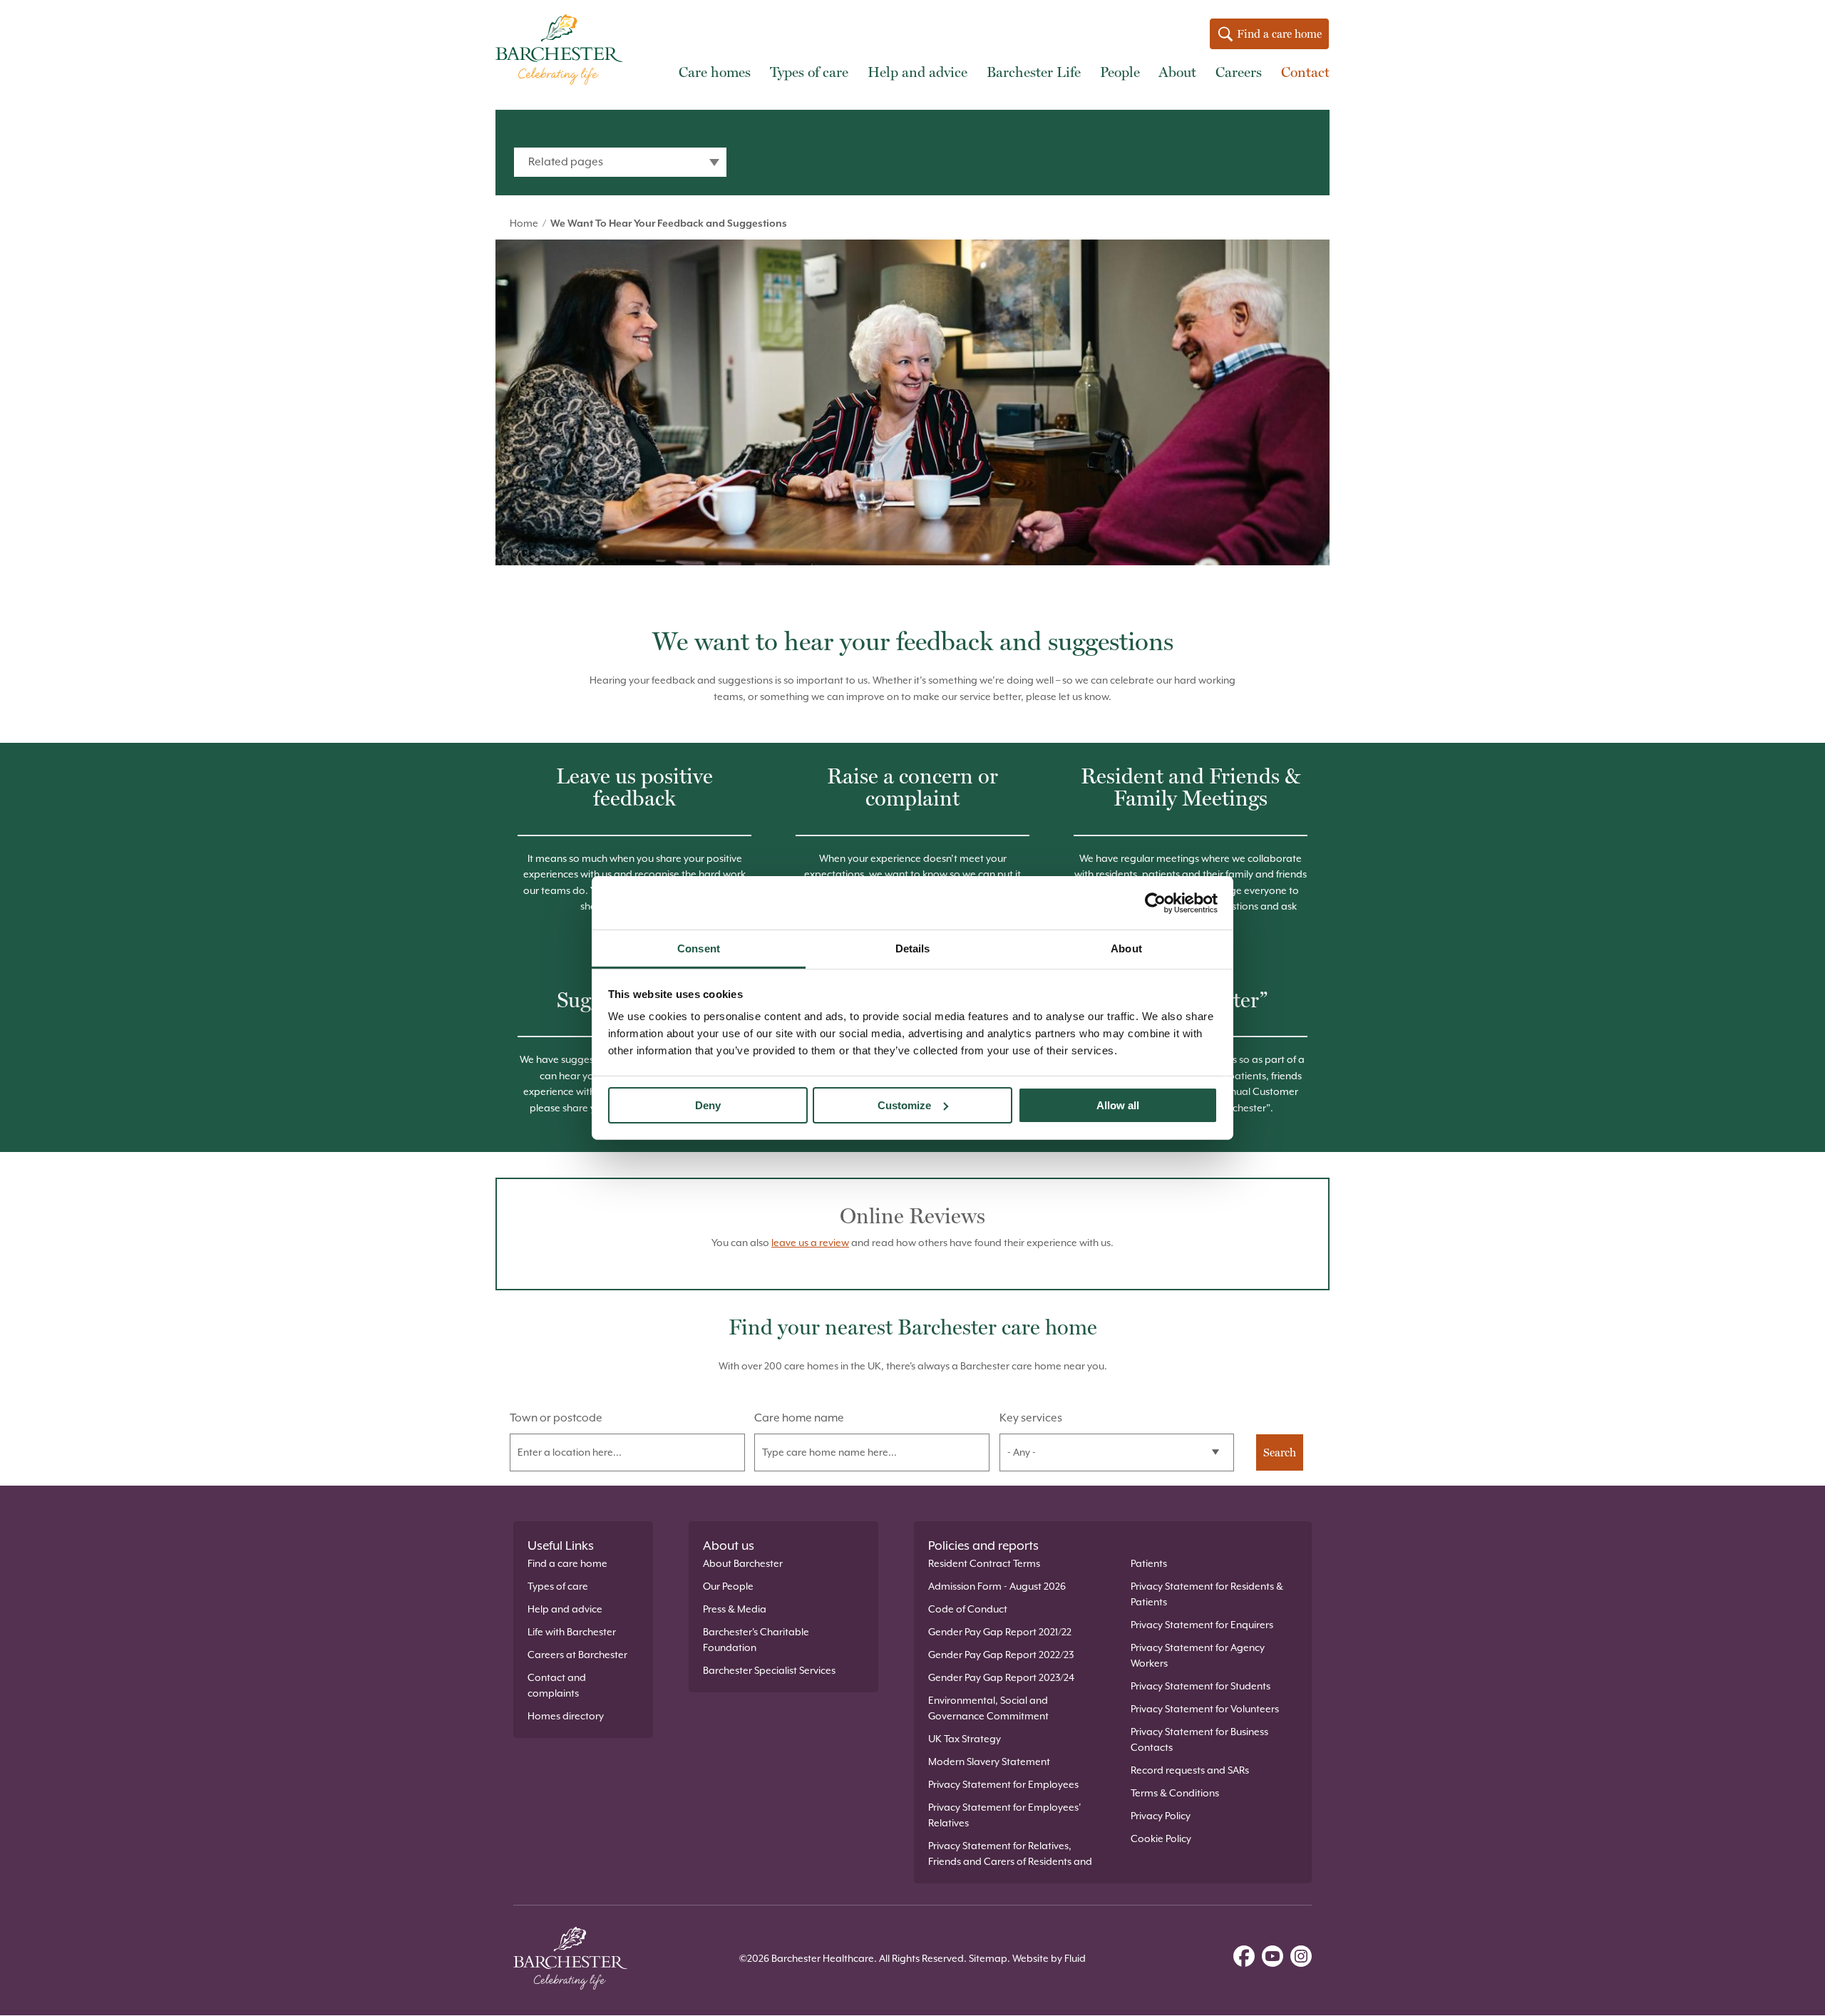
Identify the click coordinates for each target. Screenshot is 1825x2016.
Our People (728, 1586)
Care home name (799, 1418)
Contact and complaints (557, 1685)
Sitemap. (989, 1958)
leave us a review (810, 1243)
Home (524, 223)
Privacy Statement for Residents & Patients (1207, 1594)
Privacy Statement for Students (1201, 1686)
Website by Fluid (1049, 1958)
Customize (904, 1105)
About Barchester (743, 1563)
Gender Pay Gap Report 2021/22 (1000, 1632)
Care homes (715, 72)
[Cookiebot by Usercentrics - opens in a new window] (1155, 902)
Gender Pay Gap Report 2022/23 (1001, 1655)
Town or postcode (556, 1418)
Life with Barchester (572, 1632)
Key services (1031, 1418)
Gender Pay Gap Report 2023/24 (1001, 1677)
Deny (708, 1105)
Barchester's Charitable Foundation (756, 1640)
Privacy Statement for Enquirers (1202, 1625)
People (1120, 72)
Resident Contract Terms (984, 1563)
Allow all (1118, 1105)
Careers (1239, 72)
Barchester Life (1034, 72)
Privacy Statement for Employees (1003, 1784)
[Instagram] (1301, 1958)
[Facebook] (1244, 1958)
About (1177, 72)
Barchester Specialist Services (769, 1670)
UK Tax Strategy (965, 1739)
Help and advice (917, 72)
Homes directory (566, 1716)
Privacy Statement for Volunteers (1205, 1709)
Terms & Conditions (1175, 1793)
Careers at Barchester (577, 1655)
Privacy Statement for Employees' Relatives (1004, 1815)
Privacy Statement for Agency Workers (1198, 1655)
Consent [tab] (699, 948)
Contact (1305, 72)
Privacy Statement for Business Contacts (1199, 1739)
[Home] (563, 52)
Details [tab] (913, 948)
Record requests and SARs (1190, 1770)
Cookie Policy (1161, 1838)
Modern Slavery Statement (989, 1762)
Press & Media (735, 1609)
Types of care (809, 72)
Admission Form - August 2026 (997, 1586)
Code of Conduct (968, 1609)
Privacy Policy (1161, 1816)
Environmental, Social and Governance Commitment (988, 1708)
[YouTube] (1273, 1958)
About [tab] (1126, 948)
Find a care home (1278, 34)
